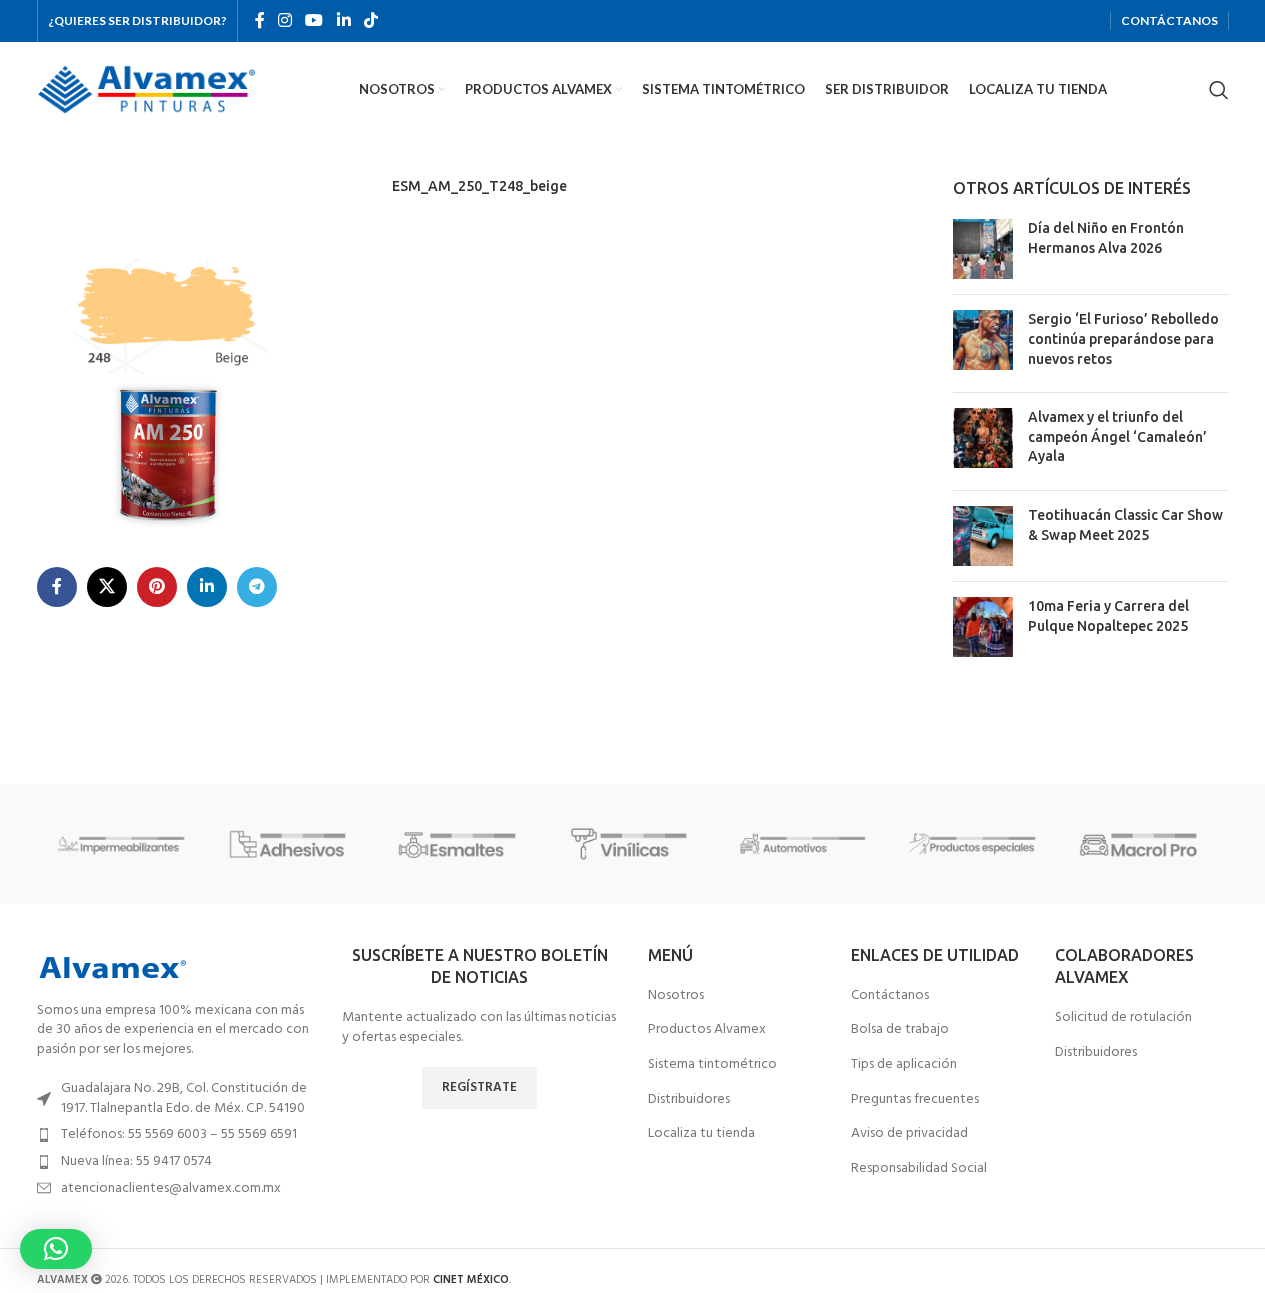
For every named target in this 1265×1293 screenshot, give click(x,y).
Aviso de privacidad (909, 1134)
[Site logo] (147, 89)
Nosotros (676, 996)
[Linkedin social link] (343, 21)
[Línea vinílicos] (632, 844)
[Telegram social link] (257, 587)
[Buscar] (1219, 90)
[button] (56, 1249)
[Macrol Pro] (1143, 844)
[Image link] (112, 967)
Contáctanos (890, 996)
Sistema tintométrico (712, 1065)
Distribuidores (689, 1100)
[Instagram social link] (285, 21)
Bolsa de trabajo (900, 1030)
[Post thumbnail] (983, 249)
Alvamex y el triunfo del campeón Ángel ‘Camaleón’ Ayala (1117, 436)
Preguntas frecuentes (915, 1100)
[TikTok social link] (370, 21)
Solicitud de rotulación (1123, 1018)
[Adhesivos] (292, 844)
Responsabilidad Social (919, 1169)
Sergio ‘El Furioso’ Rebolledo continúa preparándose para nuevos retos (1123, 338)
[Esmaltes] (462, 844)
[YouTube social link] (314, 21)
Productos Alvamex (707, 1030)
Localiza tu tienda (701, 1134)
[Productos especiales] (973, 844)
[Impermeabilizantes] (122, 844)
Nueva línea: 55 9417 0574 (136, 1161)
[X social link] (107, 587)
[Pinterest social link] (157, 587)
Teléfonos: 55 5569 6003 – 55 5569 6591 (179, 1134)
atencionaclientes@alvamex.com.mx (171, 1188)
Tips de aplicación (904, 1065)
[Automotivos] (803, 844)
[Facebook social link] (260, 21)
